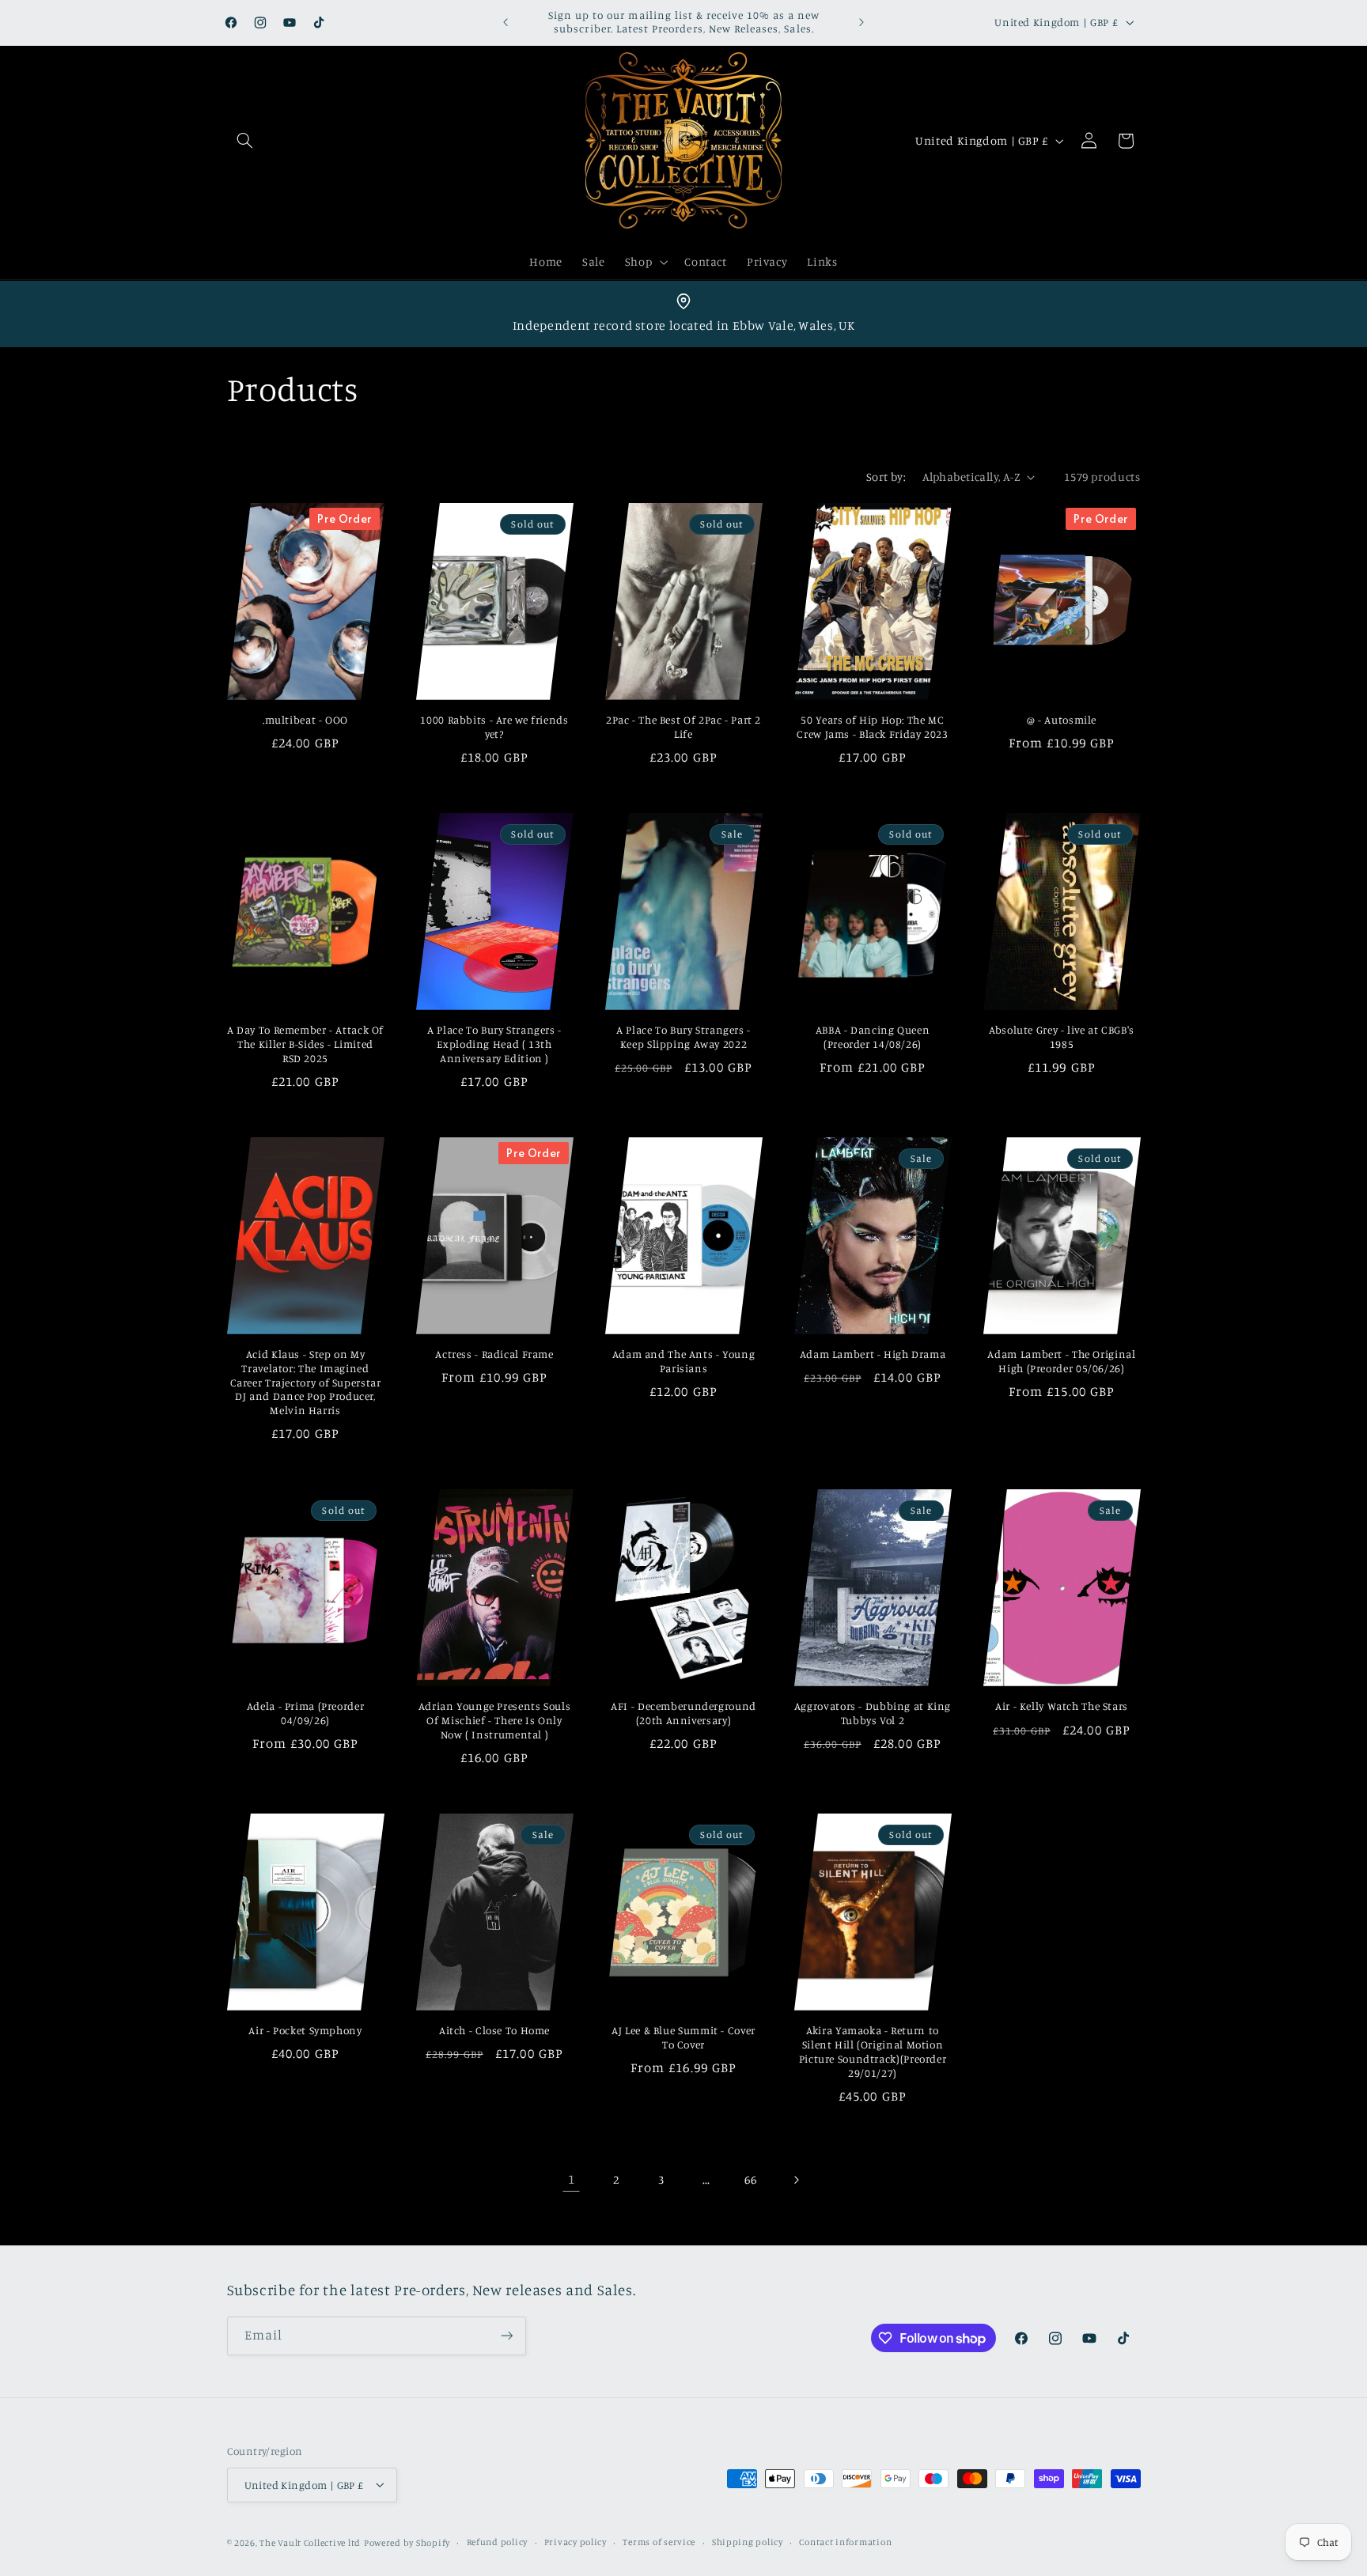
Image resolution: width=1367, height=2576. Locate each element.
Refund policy (498, 2542)
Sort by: (886, 477)
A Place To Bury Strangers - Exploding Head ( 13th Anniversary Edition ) (494, 1045)
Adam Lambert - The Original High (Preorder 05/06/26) (1061, 1362)
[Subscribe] (506, 2336)
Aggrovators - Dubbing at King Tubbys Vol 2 (873, 1714)
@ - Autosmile (1062, 721)
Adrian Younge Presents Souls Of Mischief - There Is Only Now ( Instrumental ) (495, 1721)
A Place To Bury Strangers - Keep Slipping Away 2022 (683, 1038)
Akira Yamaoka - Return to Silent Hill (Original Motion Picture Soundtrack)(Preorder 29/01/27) (873, 2052)
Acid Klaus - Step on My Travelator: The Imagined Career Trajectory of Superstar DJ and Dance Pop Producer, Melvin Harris (306, 1383)
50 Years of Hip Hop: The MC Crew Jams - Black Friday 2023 (872, 728)
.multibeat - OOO (305, 721)
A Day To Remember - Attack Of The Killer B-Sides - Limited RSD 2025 (305, 1045)
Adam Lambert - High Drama (873, 1355)
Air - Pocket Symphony (305, 2031)
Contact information (845, 2542)
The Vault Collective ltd (310, 2542)
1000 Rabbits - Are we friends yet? (494, 728)
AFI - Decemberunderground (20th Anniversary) (683, 1714)
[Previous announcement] (506, 22)
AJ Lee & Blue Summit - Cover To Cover (683, 2038)
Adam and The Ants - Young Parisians (684, 1362)
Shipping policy (748, 2542)
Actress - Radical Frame (494, 1355)
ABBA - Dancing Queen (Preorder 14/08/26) (873, 1038)
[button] (245, 141)
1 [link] (572, 2180)
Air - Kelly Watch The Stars (1062, 1707)
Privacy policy (576, 2542)
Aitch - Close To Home (494, 2031)
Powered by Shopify (407, 2542)
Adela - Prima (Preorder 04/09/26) (306, 1714)
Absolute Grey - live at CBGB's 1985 (1062, 1038)
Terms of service (659, 2542)
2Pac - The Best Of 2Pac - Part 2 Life (683, 728)
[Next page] (796, 2180)
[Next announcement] (861, 22)
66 (750, 2179)
